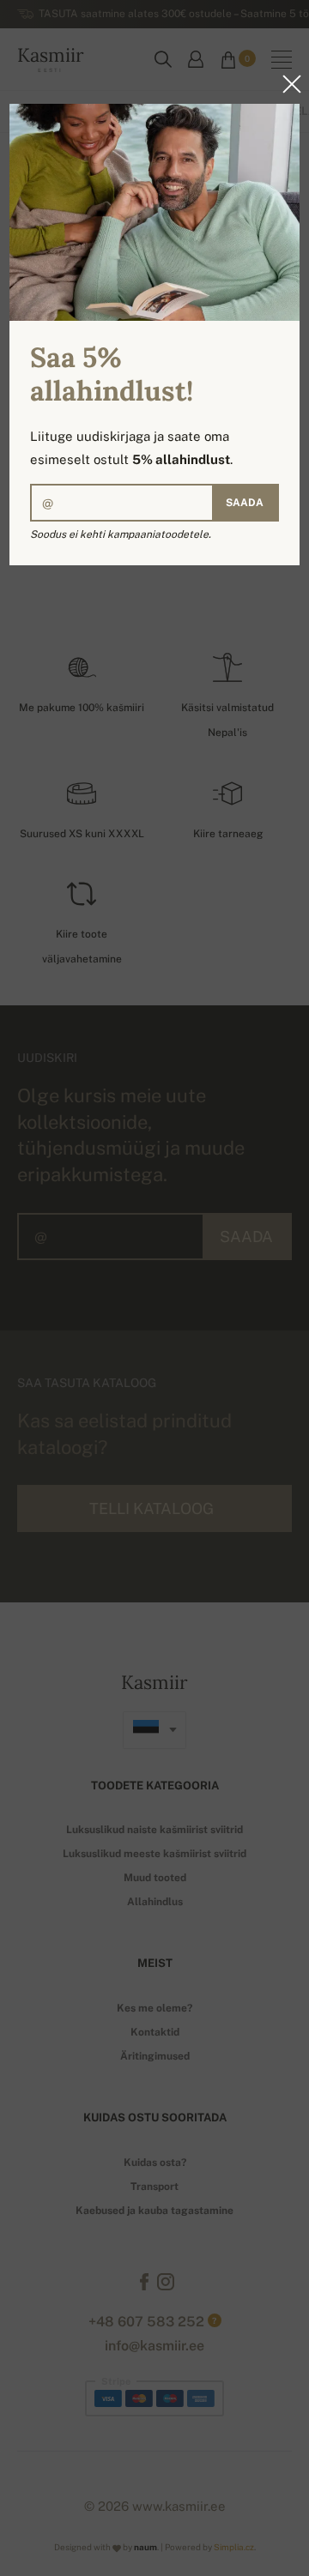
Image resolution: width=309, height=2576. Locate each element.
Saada (245, 503)
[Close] (287, 84)
